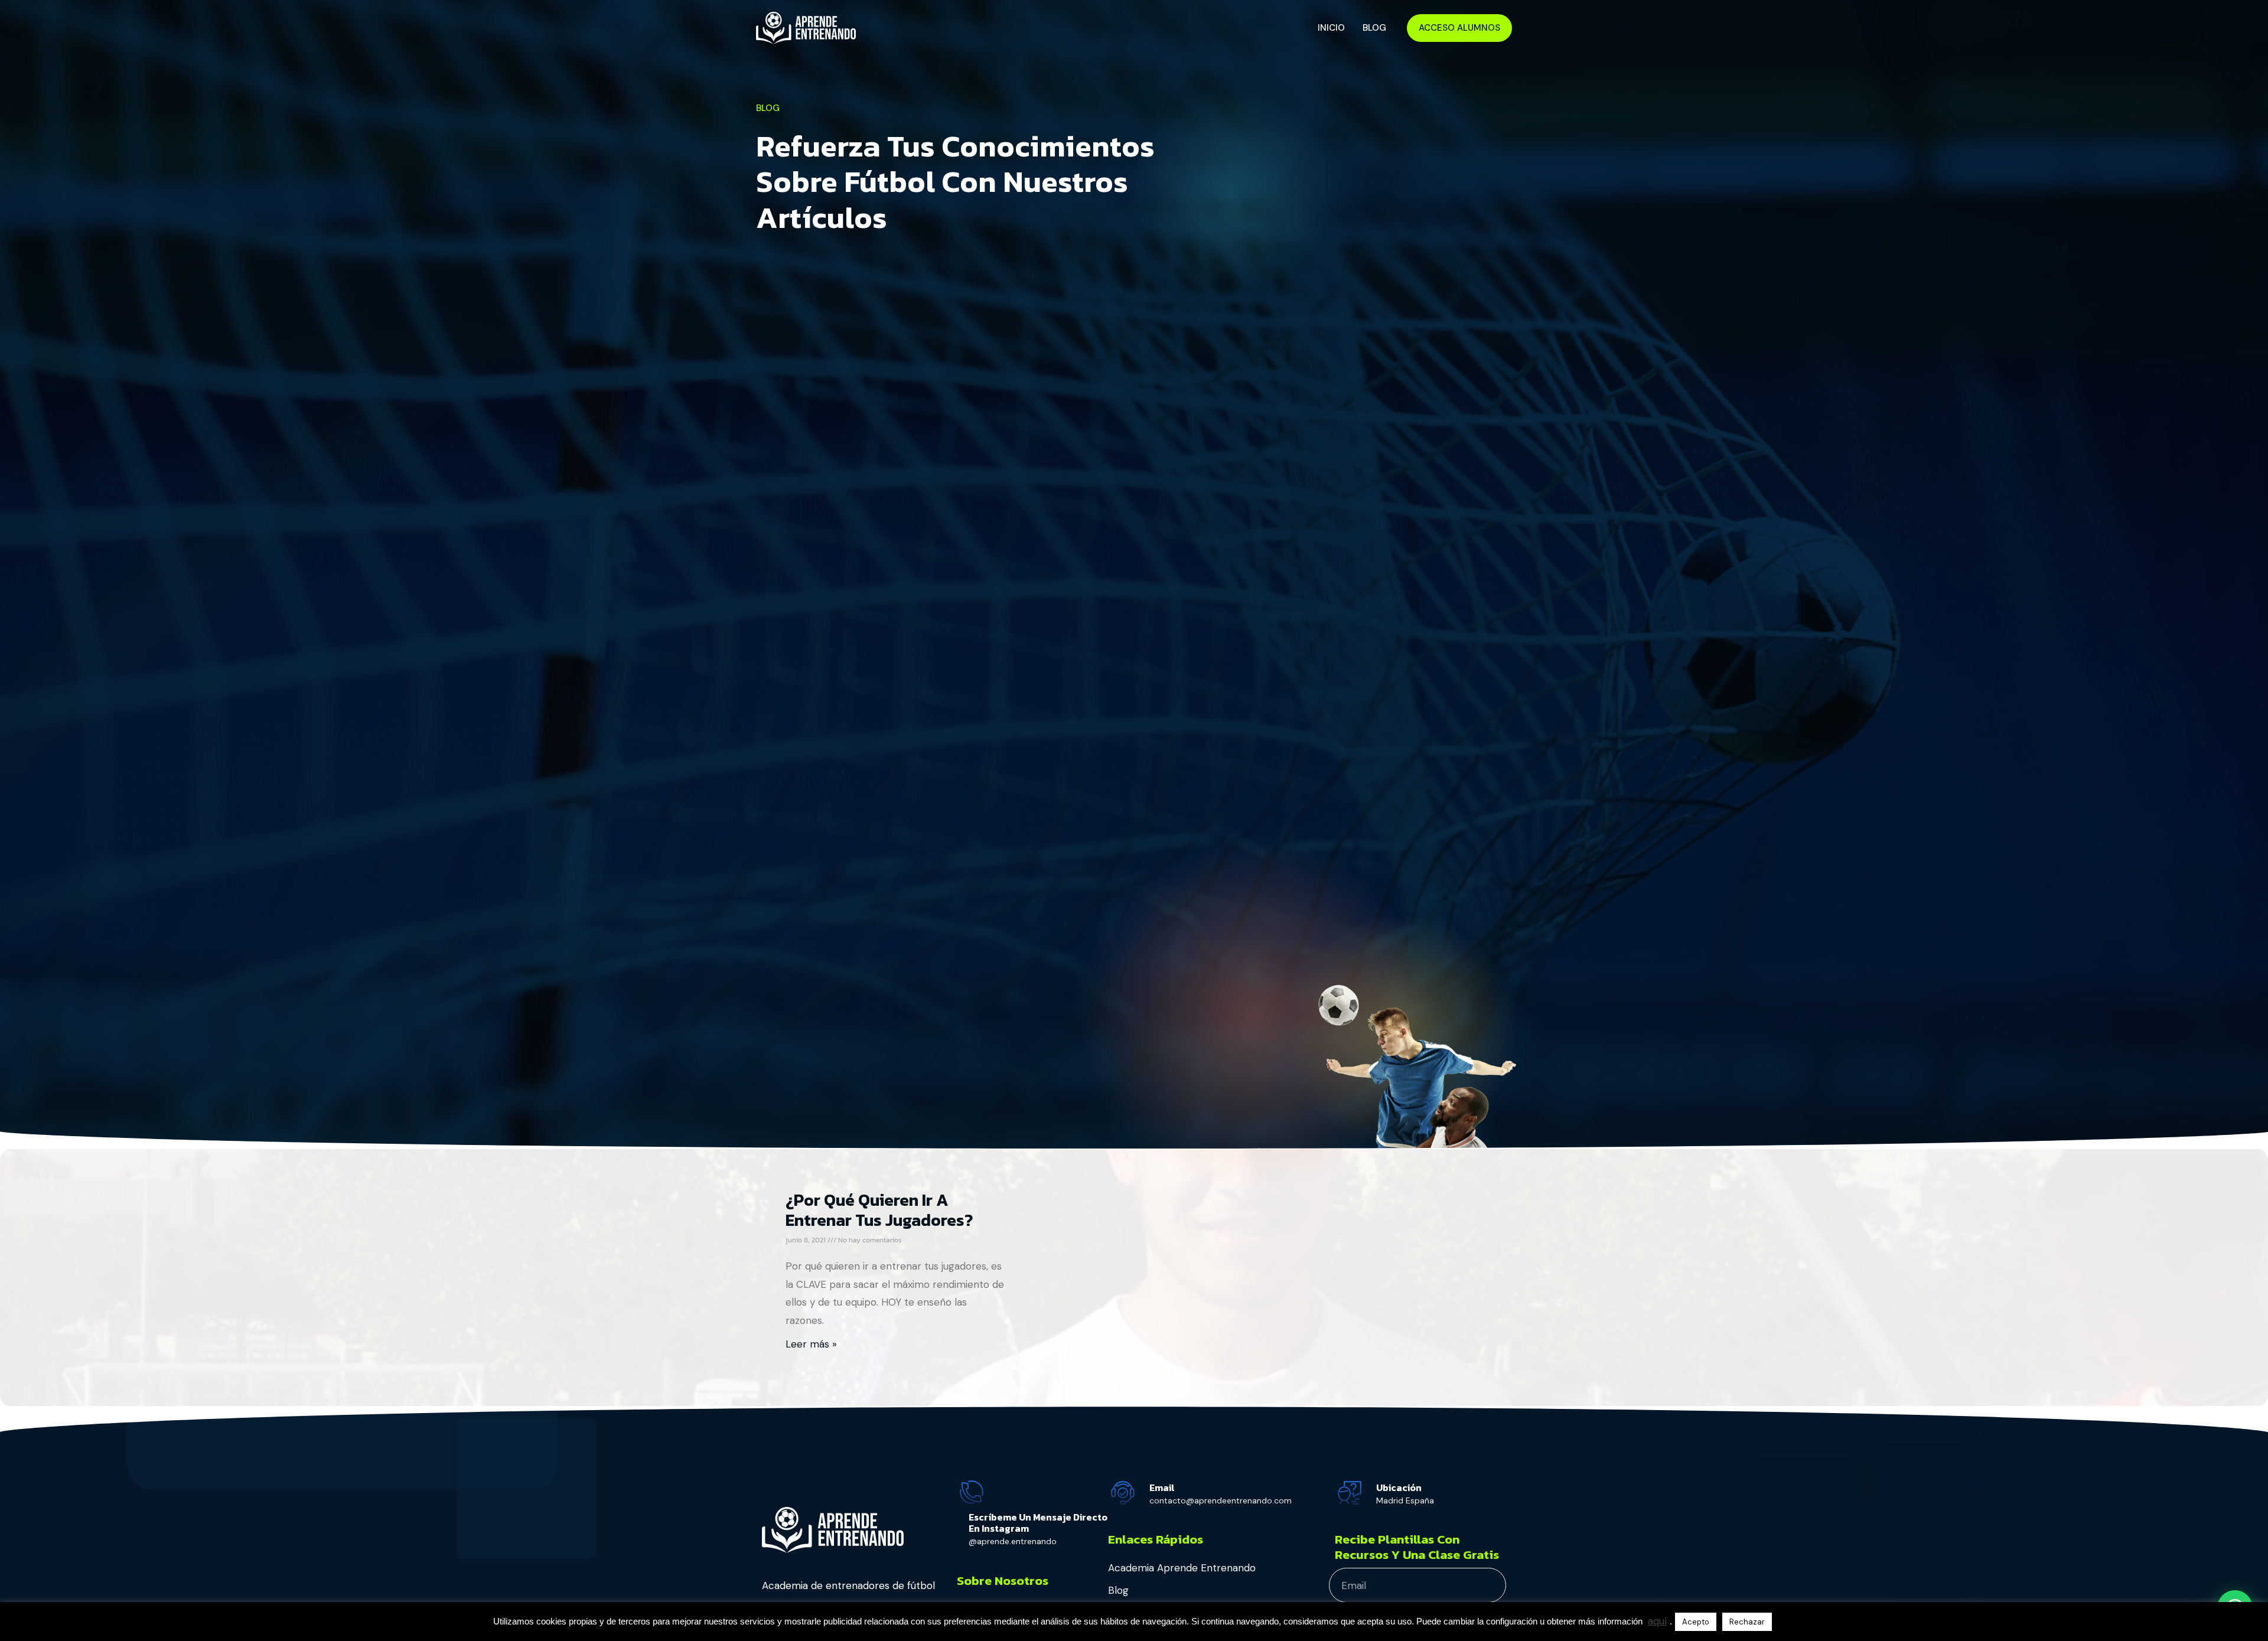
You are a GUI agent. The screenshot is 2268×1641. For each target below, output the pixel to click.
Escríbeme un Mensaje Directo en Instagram (1038, 1523)
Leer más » (811, 1344)
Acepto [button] (1696, 1622)
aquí (1657, 1621)
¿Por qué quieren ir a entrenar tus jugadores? (879, 1210)
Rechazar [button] (1747, 1622)
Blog (1374, 28)
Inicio (1331, 28)
